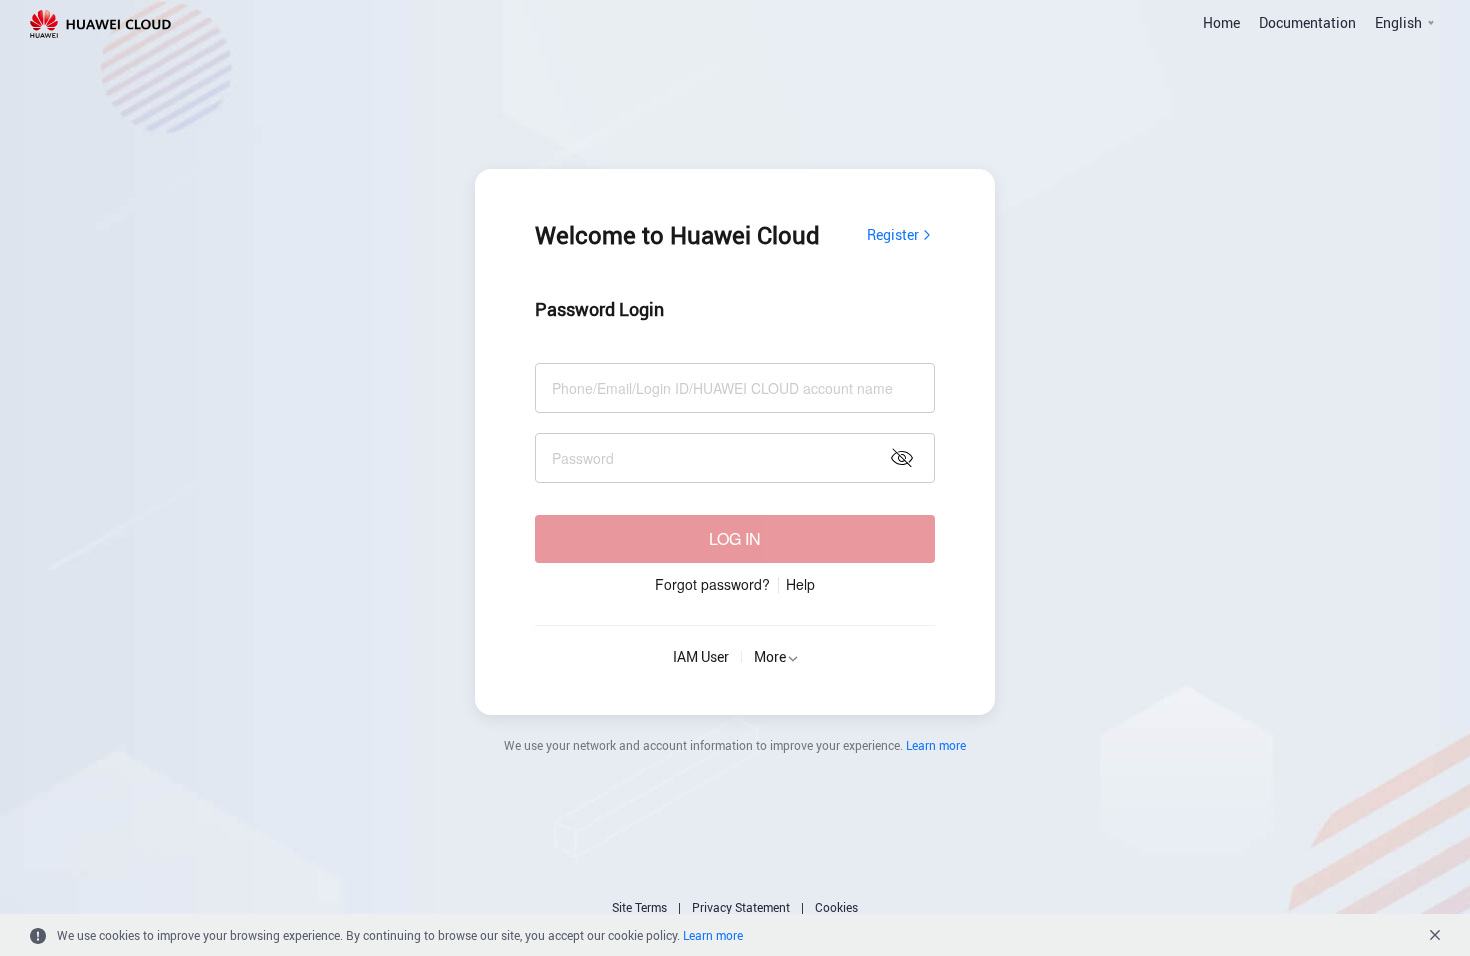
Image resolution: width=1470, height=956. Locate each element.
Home (1221, 22)
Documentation (1307, 22)
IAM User (701, 656)
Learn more (936, 745)
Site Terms (639, 907)
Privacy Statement (741, 907)
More (770, 656)
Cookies (836, 907)
